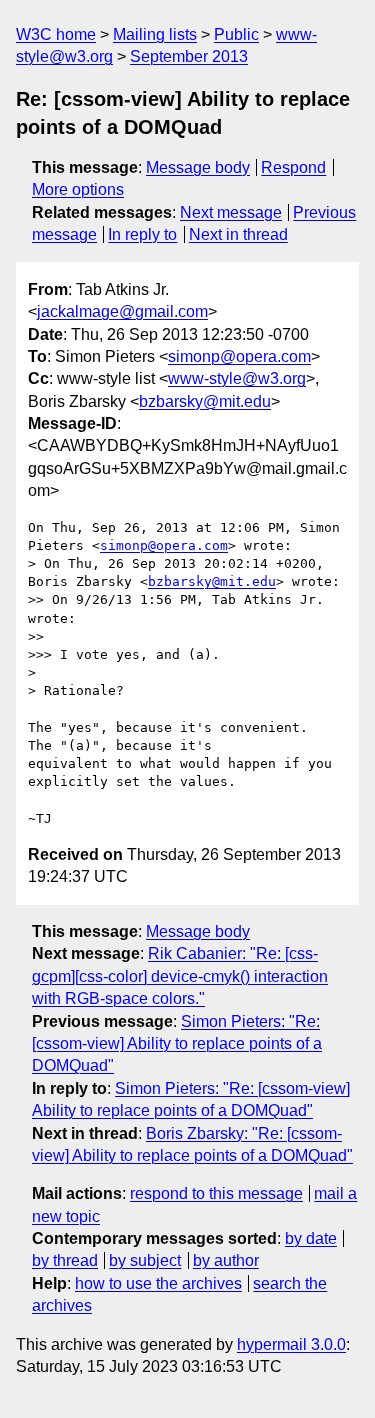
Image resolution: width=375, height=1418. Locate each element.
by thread (65, 1260)
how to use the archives (158, 1283)
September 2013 (189, 56)
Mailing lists (155, 34)
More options (78, 189)
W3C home (56, 34)
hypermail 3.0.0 (291, 1344)
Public (236, 34)
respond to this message (216, 1193)
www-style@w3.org (237, 378)
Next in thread (238, 234)
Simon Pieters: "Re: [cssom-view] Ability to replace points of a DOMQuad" (177, 1044)
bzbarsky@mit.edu (205, 401)
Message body (198, 167)
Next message (231, 212)
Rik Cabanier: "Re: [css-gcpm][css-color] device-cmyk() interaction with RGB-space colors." (180, 976)
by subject (145, 1260)
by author (226, 1260)
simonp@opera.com (239, 356)
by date (311, 1238)
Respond (293, 167)
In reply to (142, 234)
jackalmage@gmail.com (122, 311)
